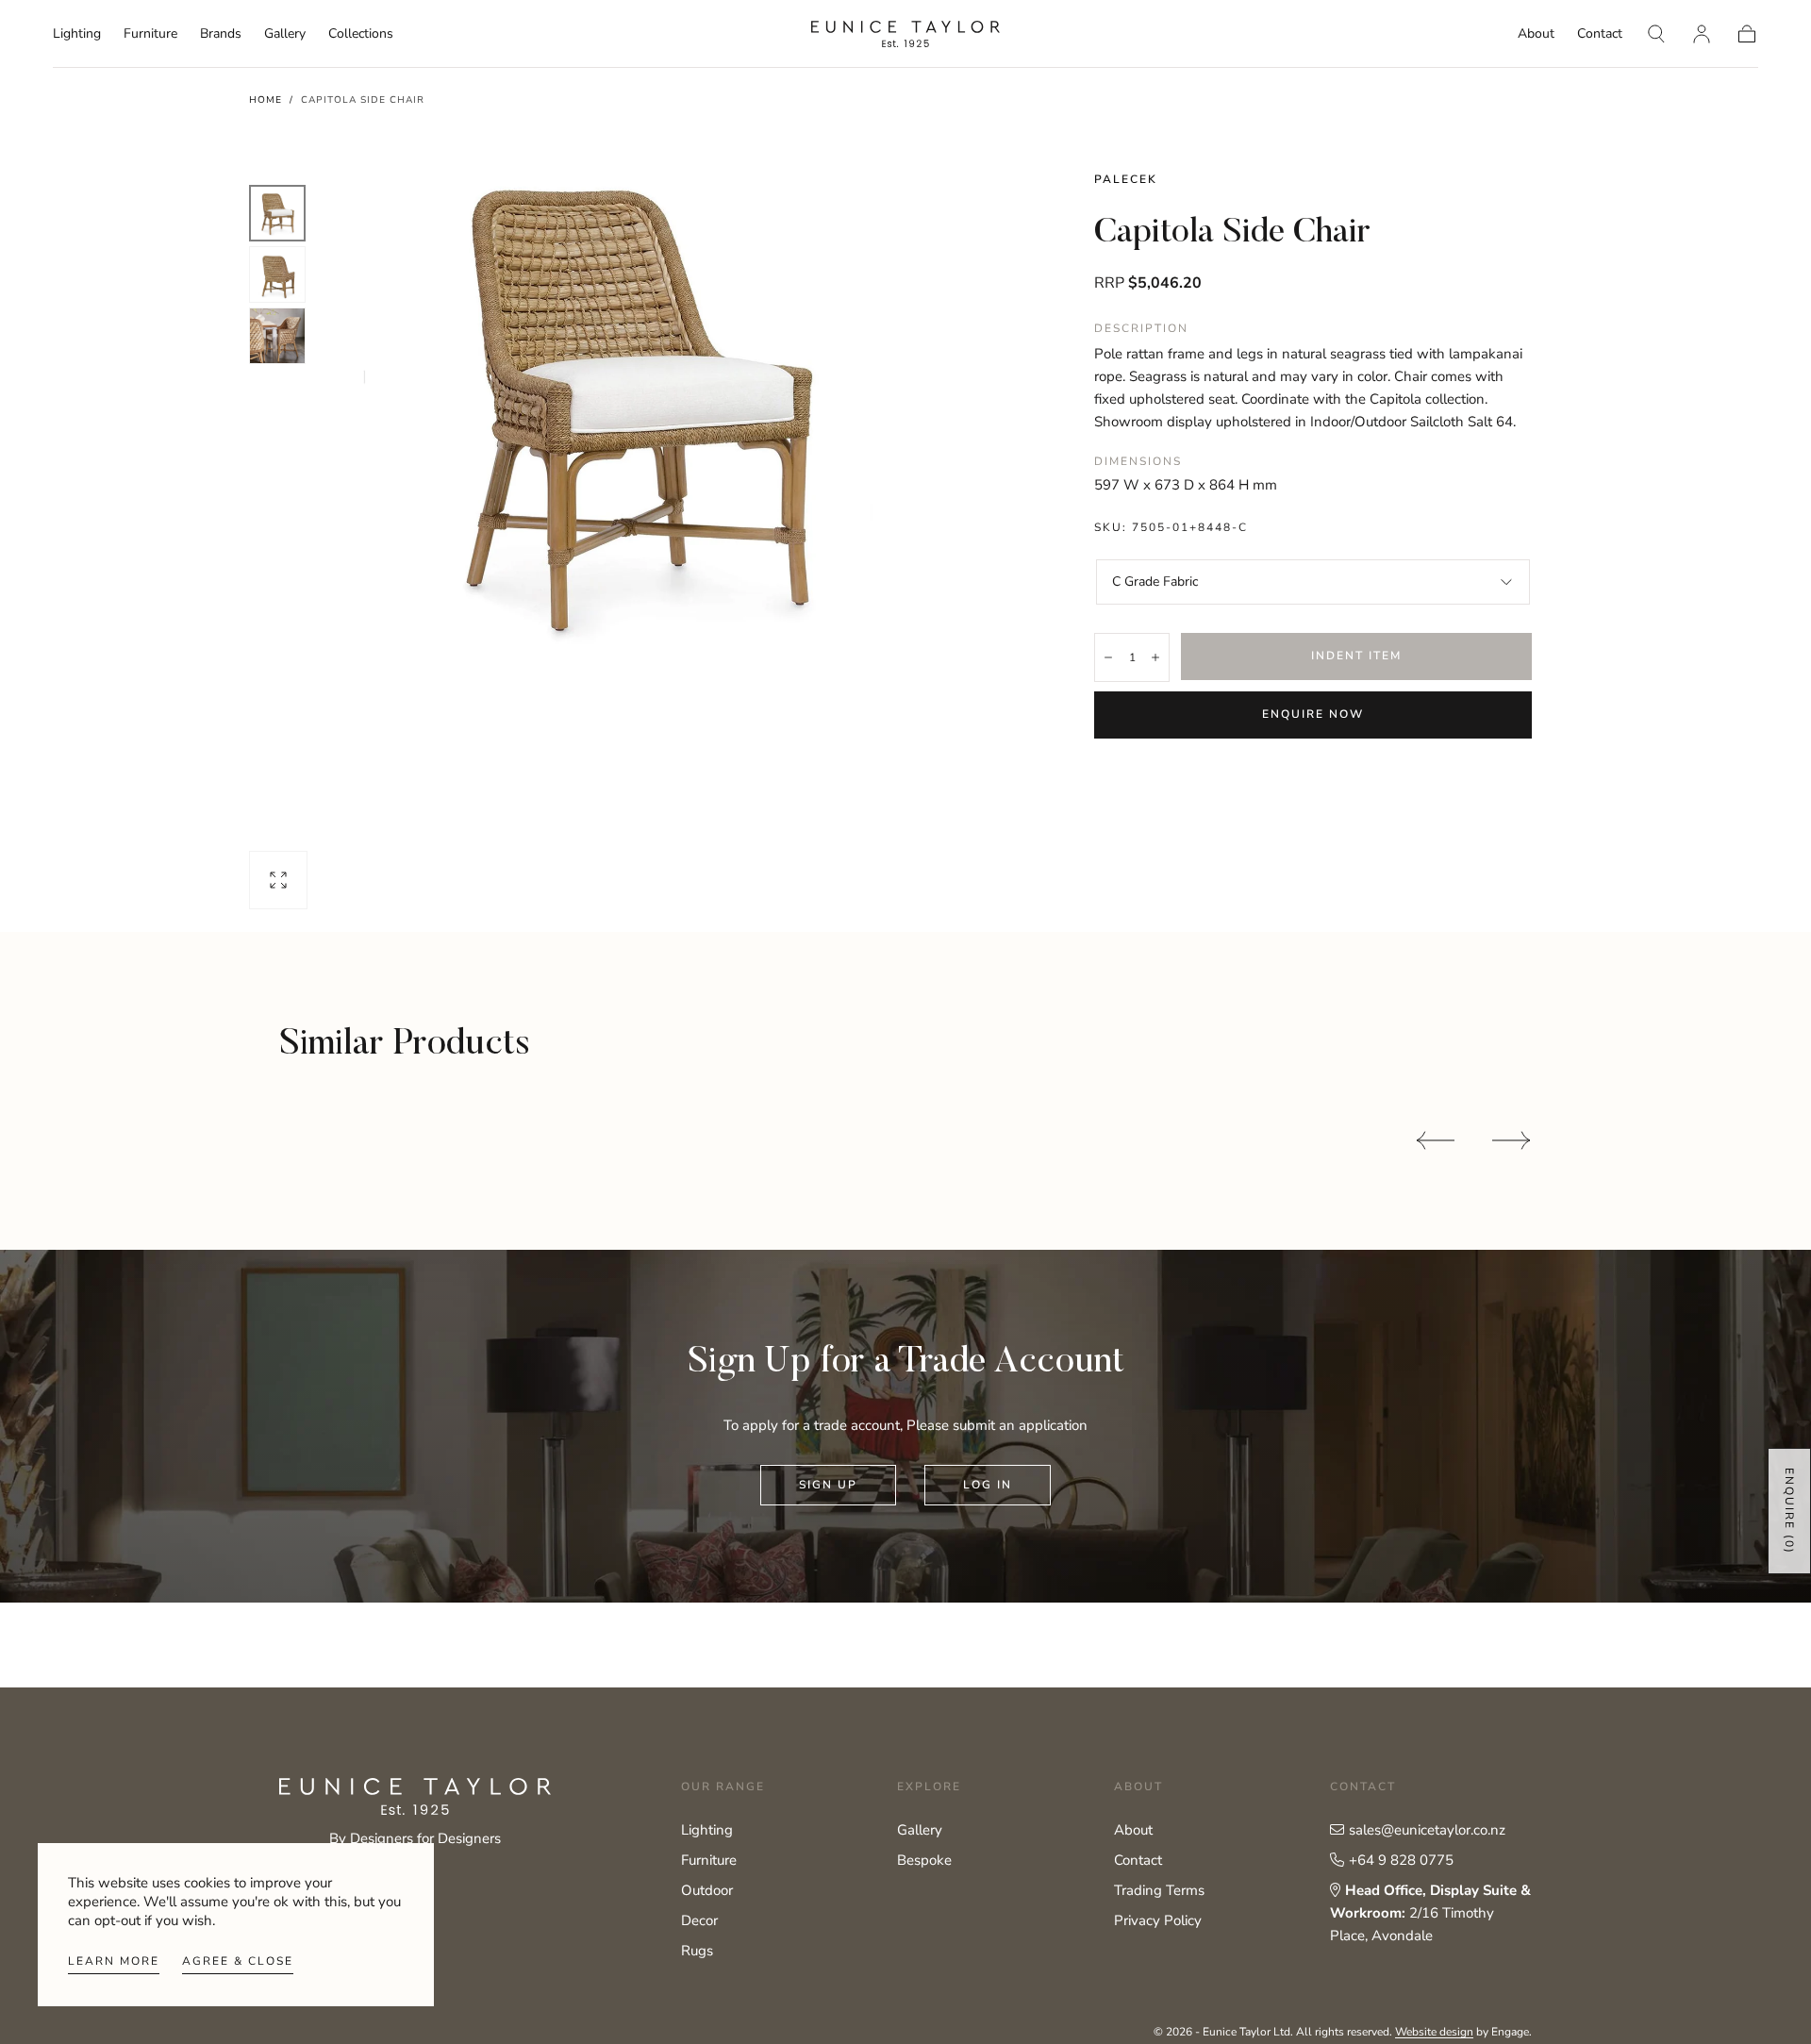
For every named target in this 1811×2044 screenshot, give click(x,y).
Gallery (285, 34)
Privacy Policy (1158, 1920)
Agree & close (238, 1961)
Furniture (150, 34)
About (1536, 34)
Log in (988, 1485)
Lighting (77, 34)
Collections (361, 34)
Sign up (828, 1485)
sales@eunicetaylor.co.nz (1427, 1830)
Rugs (697, 1951)
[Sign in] (1702, 34)
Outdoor (707, 1890)
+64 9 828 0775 (1401, 1860)
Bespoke (924, 1860)
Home (266, 100)
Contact (1600, 34)
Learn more (114, 1961)
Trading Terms (1159, 1890)
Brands (221, 34)
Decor (699, 1920)
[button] (1656, 34)
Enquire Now (1313, 714)
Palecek (1126, 179)
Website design (1434, 2032)
